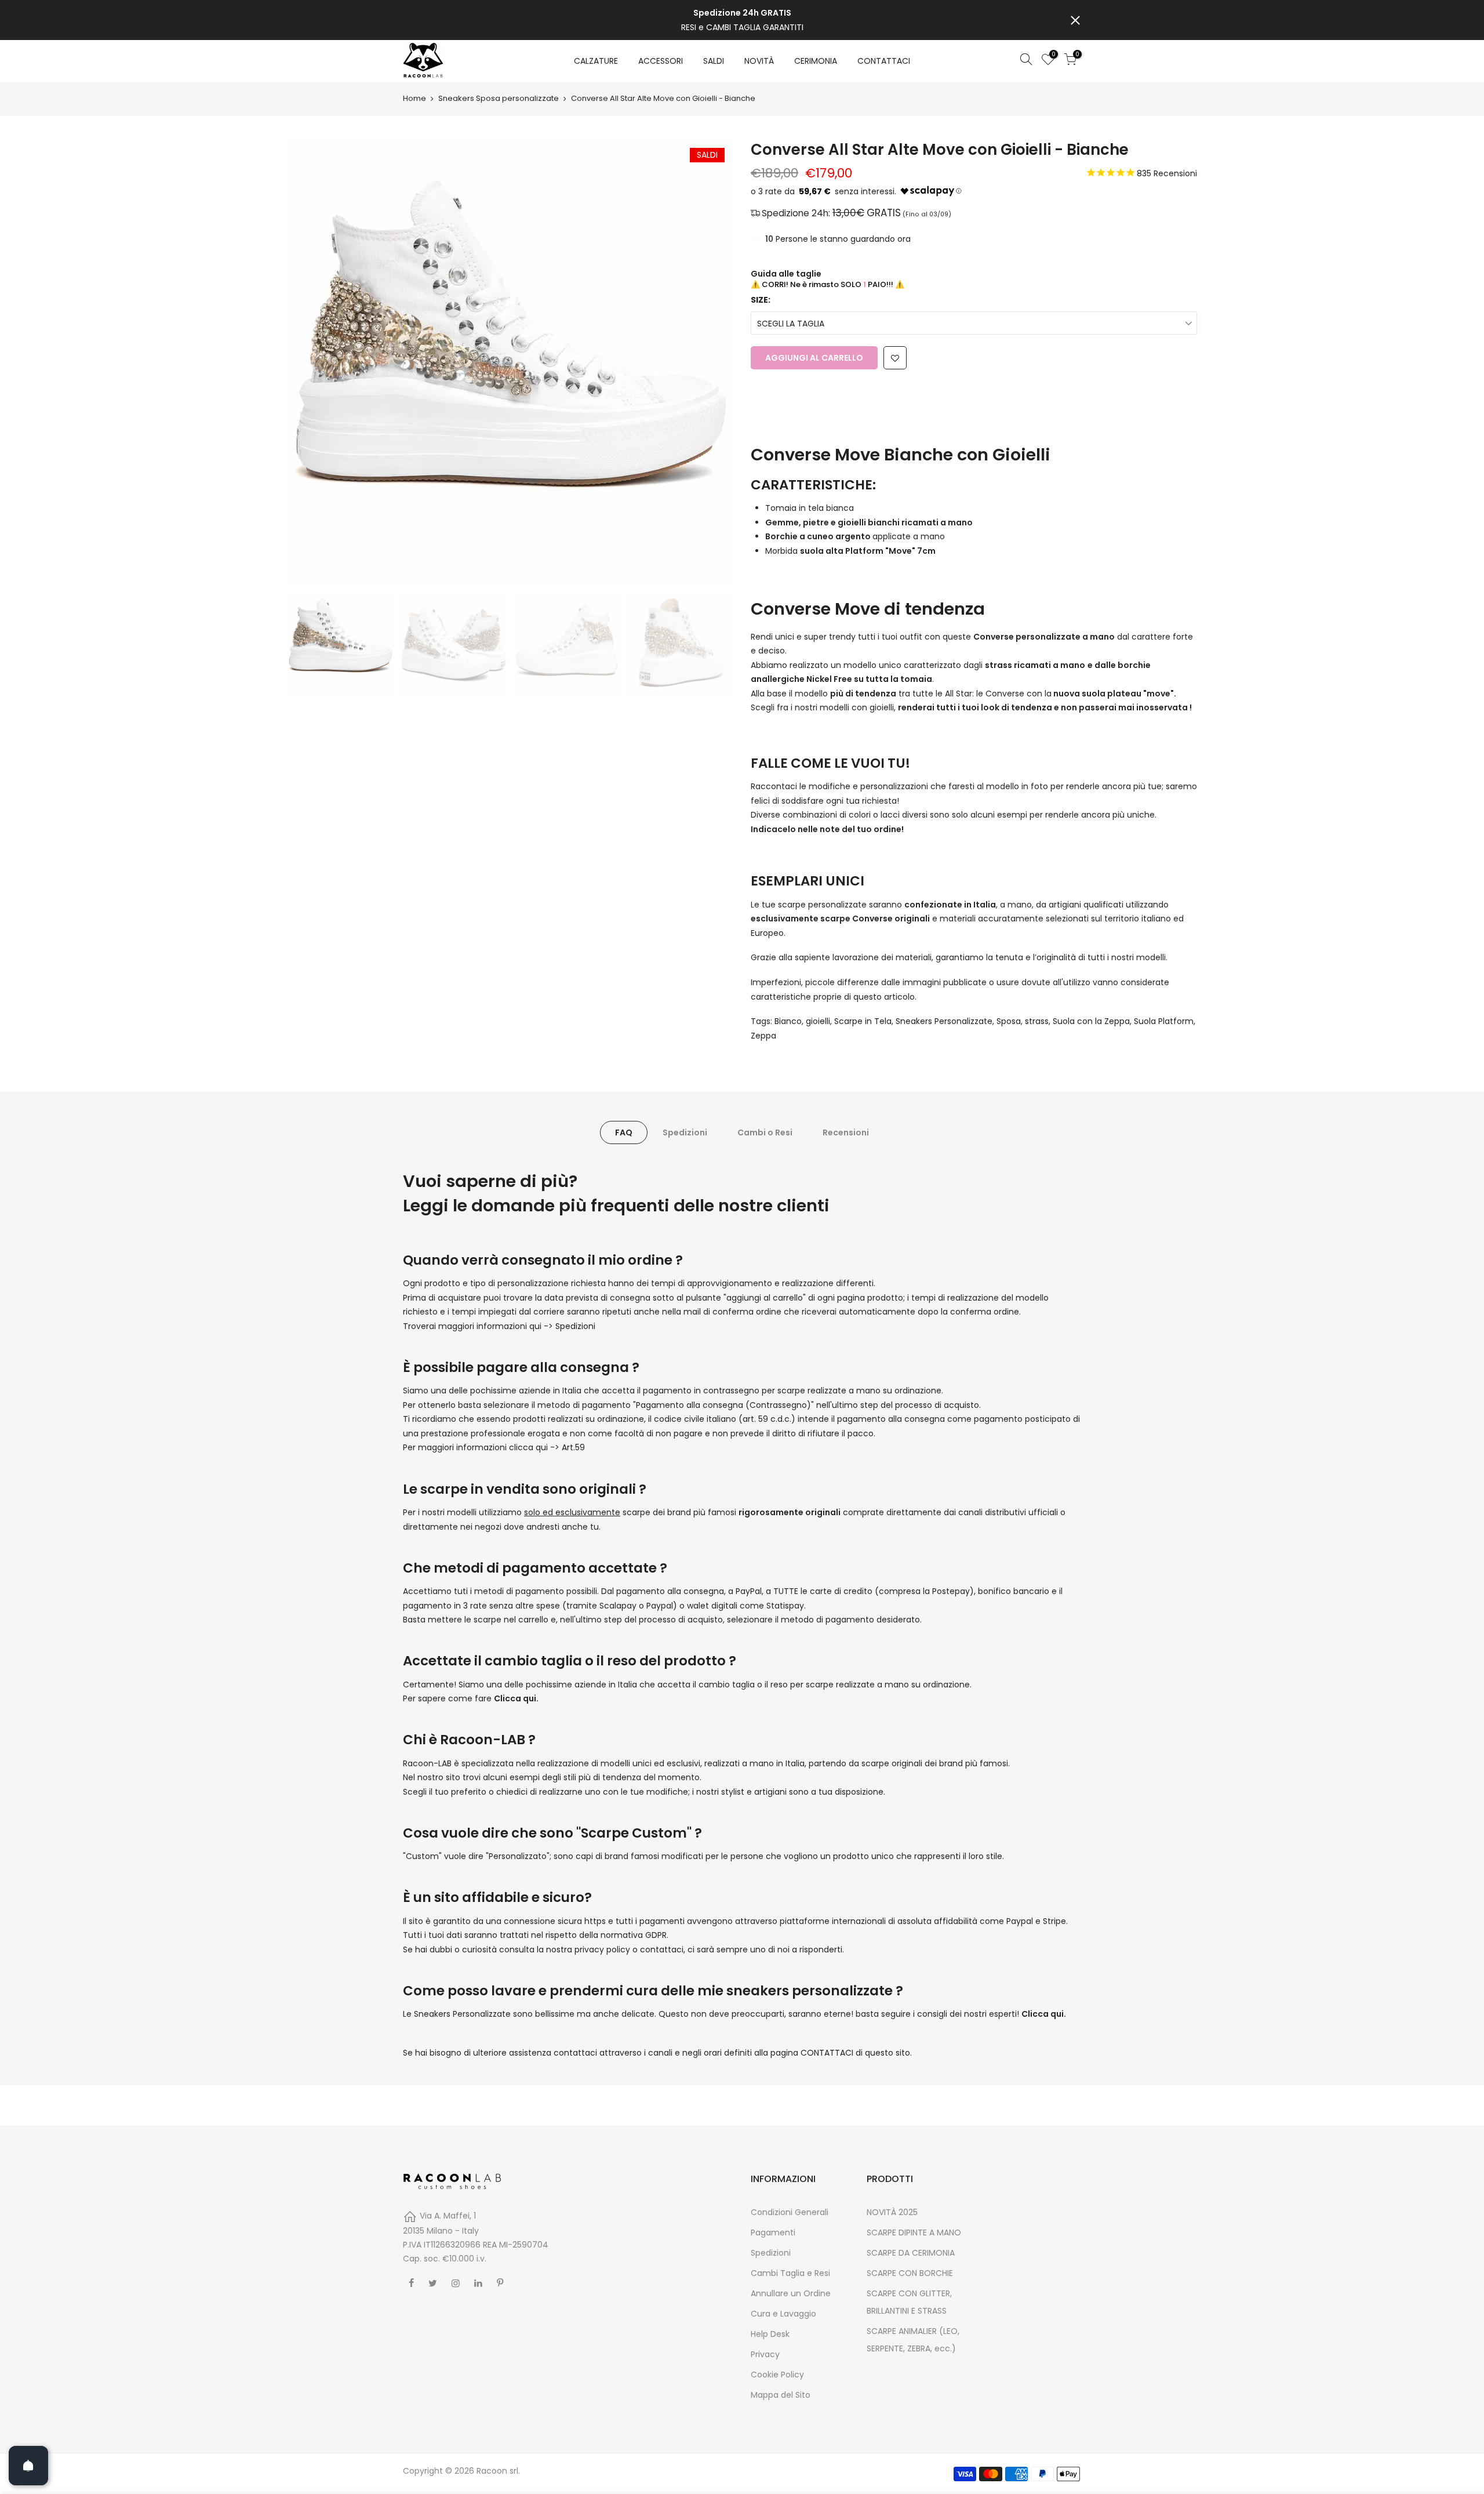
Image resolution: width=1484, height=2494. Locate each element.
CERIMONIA (816, 61)
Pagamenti (773, 2232)
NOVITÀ (759, 61)
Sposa (1009, 1021)
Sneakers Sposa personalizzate (499, 99)
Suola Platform (1164, 1021)
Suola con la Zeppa (1091, 1021)
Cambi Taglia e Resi (790, 2273)
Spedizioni (685, 1132)
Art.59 (573, 1447)
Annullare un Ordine (791, 2293)
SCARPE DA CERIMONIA (911, 2253)
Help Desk (770, 2334)
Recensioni (846, 1132)
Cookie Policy (777, 2375)
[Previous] (307, 362)
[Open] (28, 2466)
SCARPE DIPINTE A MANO (914, 2232)
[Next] (713, 362)
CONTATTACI (884, 61)
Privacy (765, 2354)
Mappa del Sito (781, 2395)
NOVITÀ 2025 (892, 2212)
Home (414, 99)
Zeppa (763, 1036)
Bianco (788, 1021)
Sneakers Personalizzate (944, 1021)
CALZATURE (596, 61)
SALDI (714, 61)
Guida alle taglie (786, 274)
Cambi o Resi (765, 1132)
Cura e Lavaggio (783, 2314)
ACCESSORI (661, 61)
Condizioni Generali (790, 2212)
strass (1037, 1021)
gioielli (818, 1021)
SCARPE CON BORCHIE (910, 2273)
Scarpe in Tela (863, 1021)
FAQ (624, 1132)
